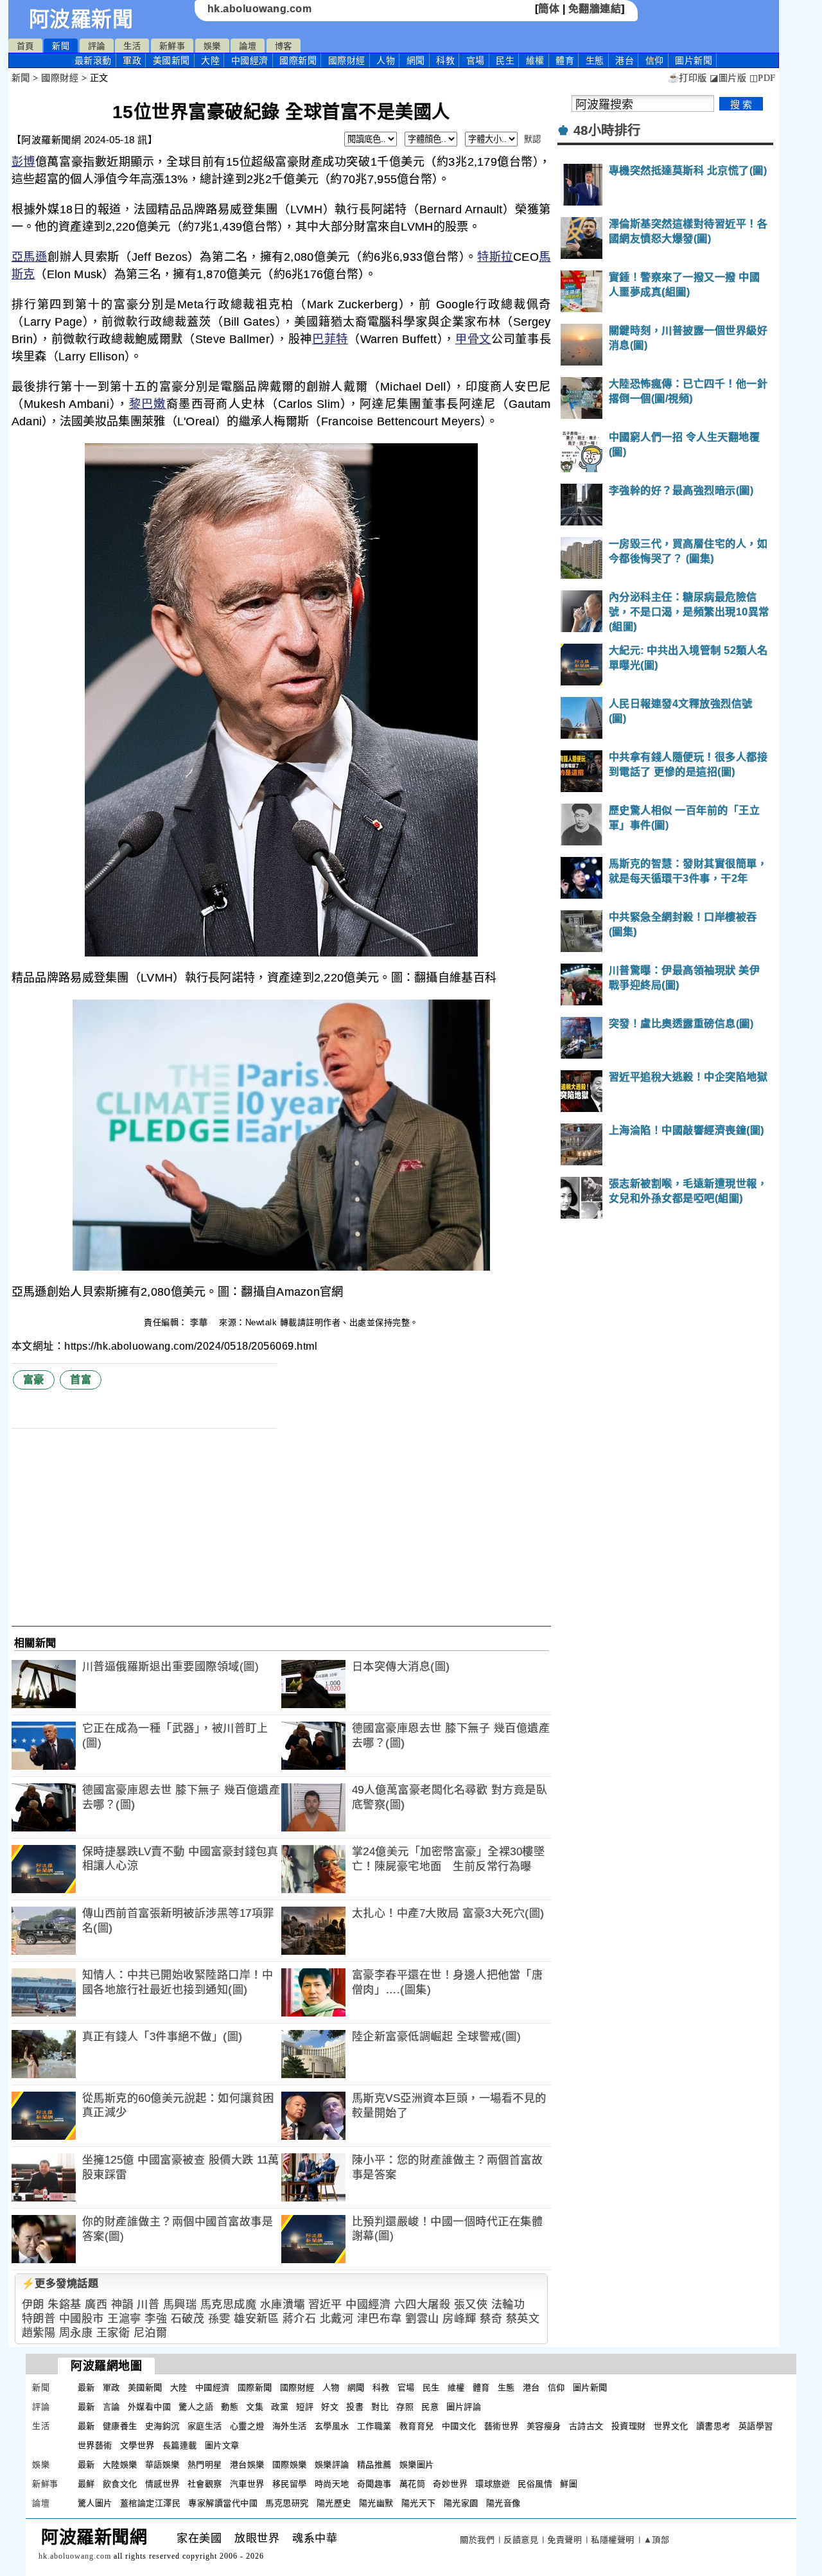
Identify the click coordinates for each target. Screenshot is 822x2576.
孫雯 (219, 2319)
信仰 (655, 60)
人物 (386, 60)
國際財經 (347, 60)
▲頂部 (657, 2540)
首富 (81, 1380)
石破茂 (188, 2319)
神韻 (122, 2305)
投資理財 (629, 2426)
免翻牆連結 (595, 9)
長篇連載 (180, 2445)
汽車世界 (247, 2484)
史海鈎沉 (162, 2426)
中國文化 (459, 2426)
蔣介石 (300, 2319)
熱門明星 (205, 2465)
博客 (284, 46)
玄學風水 (332, 2426)
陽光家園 (461, 2503)
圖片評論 (464, 2407)
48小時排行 (607, 130)
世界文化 (671, 2426)
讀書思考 (713, 2426)
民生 (505, 60)
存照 (405, 2407)
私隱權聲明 (613, 2540)
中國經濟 (250, 60)
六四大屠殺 (423, 2305)
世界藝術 (95, 2445)
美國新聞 (171, 60)
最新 (93, 60)
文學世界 (137, 2445)
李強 (156, 2319)
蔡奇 (491, 2319)
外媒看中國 (150, 2407)
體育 (565, 60)
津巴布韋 (380, 2319)
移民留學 (290, 2484)
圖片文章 (222, 2445)
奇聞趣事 (374, 2484)
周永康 (76, 2333)
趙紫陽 (39, 2333)
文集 (255, 2407)
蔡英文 (523, 2319)
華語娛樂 (162, 2465)
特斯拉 (495, 257)
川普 (148, 2305)
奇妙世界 (450, 2484)
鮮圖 (569, 2484)
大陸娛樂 (120, 2465)
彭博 (23, 162)
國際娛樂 (290, 2465)
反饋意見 (521, 2540)
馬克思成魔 (229, 2305)
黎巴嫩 (148, 404)
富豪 (34, 1380)
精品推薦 (374, 2465)
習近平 (325, 2305)
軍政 (132, 60)
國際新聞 (298, 60)
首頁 (25, 46)
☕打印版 (687, 78)
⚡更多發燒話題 (60, 2283)
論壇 (248, 46)
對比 (380, 2407)
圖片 (694, 60)
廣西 (96, 2305)
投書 (355, 2407)
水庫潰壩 (283, 2305)
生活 (132, 46)
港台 (625, 60)
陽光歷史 (334, 2503)
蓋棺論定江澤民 (151, 2503)
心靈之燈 (247, 2426)
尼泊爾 (151, 2333)
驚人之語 (196, 2407)
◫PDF (763, 78)
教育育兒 (417, 2426)
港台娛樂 (247, 2465)
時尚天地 (332, 2484)
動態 (230, 2407)
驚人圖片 (95, 2503)
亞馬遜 (30, 257)
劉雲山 (422, 2319)
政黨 (280, 2407)
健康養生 (120, 2426)
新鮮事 (172, 46)
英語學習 (756, 2426)
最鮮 (86, 2484)
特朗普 (39, 2319)
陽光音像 (503, 2503)
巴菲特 (330, 339)
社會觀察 (205, 2484)
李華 (200, 1322)
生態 (595, 60)
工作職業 (374, 2426)
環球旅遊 (493, 2484)
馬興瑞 (180, 2305)
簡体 (549, 9)
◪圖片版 (728, 78)
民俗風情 (535, 2484)
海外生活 (290, 2426)
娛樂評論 (332, 2465)
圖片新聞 (590, 2387)
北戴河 (337, 2319)
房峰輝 (459, 2319)
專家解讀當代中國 (223, 2503)
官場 (476, 60)
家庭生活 (205, 2426)
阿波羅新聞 (81, 19)
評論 (97, 46)
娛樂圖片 (417, 2465)
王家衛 (113, 2333)
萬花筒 (413, 2484)
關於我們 (477, 2540)
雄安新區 (256, 2319)
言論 (111, 2407)
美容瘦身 (544, 2426)
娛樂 (212, 46)
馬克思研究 (287, 2503)
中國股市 (82, 2319)
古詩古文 (586, 2426)
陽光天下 (419, 2503)
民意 (430, 2407)
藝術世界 (502, 2426)
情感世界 (162, 2484)
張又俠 (471, 2305)
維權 (535, 60)
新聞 (61, 46)
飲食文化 (120, 2484)
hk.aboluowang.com (260, 9)
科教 (445, 60)
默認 (533, 139)
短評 (305, 2407)
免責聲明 (564, 2540)
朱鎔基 (65, 2305)
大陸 (210, 60)
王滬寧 (124, 2319)
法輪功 (508, 2305)
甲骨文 (473, 339)
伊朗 (33, 2305)
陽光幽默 (376, 2503)
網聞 (416, 60)
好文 (330, 2407)
